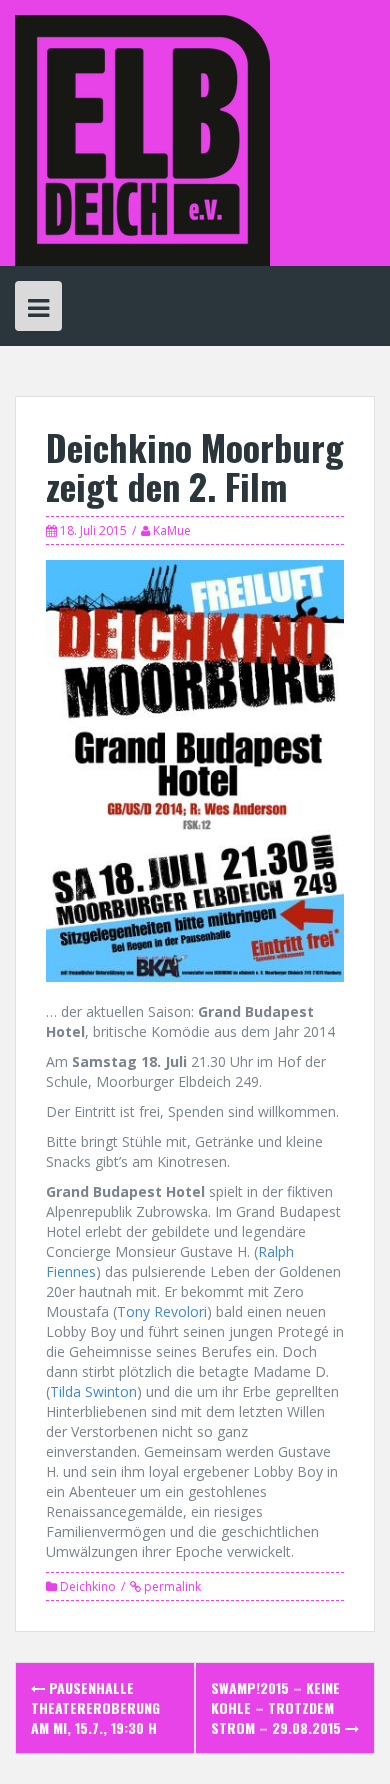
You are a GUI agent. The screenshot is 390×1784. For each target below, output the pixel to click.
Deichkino (88, 1586)
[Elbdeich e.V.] (142, 138)
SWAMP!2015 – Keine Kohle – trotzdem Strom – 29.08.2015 (278, 1707)
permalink (171, 1586)
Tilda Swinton (93, 1391)
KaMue (172, 530)
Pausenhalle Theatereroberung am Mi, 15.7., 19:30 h (95, 1707)
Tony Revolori (162, 1311)
